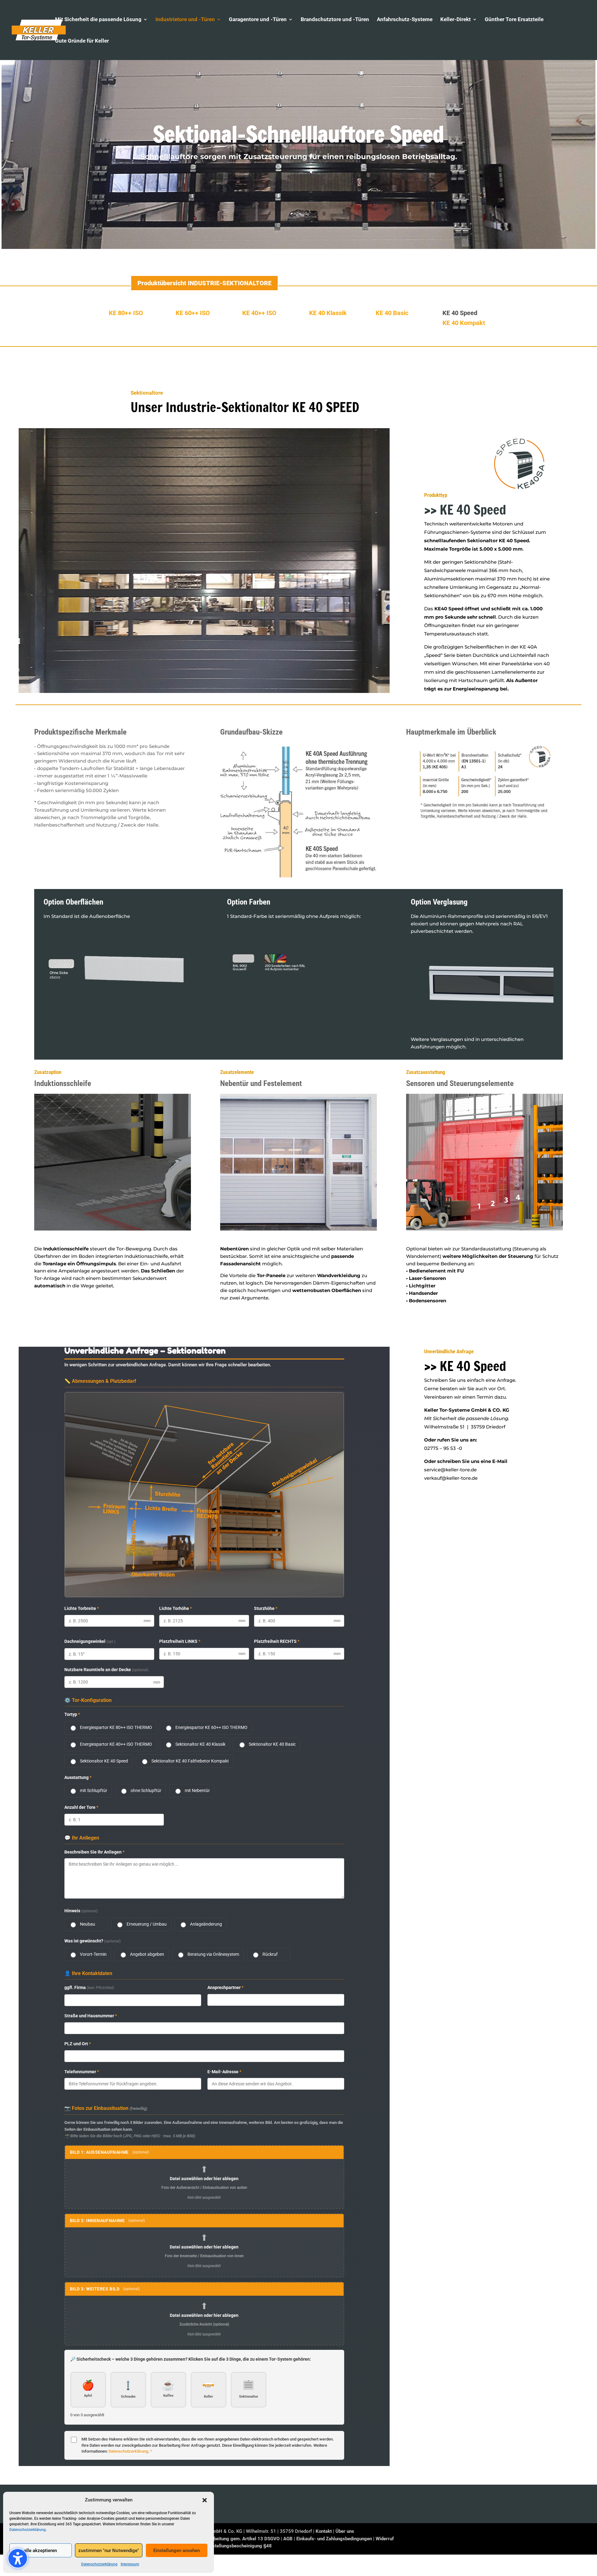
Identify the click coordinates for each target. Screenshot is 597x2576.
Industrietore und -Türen (185, 20)
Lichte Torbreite (82, 1608)
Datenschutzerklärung (28, 2530)
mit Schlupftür (94, 1790)
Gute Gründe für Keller (82, 41)
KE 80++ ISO (126, 313)
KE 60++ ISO (193, 313)
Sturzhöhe (266, 1608)
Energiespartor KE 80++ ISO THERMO (116, 1727)
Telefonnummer (82, 2072)
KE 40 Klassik (328, 313)
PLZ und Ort (78, 2044)
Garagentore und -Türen (258, 20)
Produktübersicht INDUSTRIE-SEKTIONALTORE (204, 283)
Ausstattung (78, 1777)
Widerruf (385, 2539)
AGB (288, 2539)
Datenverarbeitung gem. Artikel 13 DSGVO (235, 2539)
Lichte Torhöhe (176, 1608)
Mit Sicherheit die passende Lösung (98, 20)
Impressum (130, 2564)
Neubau (88, 1924)
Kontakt (324, 2531)
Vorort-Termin (93, 1954)
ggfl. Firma (89, 1987)
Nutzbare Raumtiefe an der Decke (106, 1670)
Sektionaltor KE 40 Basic (272, 1744)
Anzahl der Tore (81, 1807)
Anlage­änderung (206, 1924)
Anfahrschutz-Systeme (405, 20)
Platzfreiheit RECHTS (277, 1641)
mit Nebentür (197, 1790)
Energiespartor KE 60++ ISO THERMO (211, 1727)
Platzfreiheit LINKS (180, 1641)
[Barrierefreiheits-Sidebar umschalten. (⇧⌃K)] (18, 2558)
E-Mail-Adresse (224, 2072)
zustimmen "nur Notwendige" (109, 2551)
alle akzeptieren (40, 2551)
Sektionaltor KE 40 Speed (104, 1761)
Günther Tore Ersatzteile (514, 20)
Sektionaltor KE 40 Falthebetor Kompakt (190, 1761)
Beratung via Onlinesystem (213, 1954)
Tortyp (72, 1714)
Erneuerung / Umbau (147, 1924)
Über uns (345, 2531)
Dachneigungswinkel (90, 1641)
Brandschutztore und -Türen (335, 20)
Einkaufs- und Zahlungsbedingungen (334, 2539)
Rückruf (270, 1954)
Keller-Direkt (456, 20)
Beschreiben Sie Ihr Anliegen (94, 1852)
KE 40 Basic (392, 313)
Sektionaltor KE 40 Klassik (200, 1744)
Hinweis (81, 1911)
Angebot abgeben (147, 1954)
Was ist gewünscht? (93, 1941)
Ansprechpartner (225, 1987)
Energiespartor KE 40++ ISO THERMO (116, 1744)
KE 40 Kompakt (464, 323)
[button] (205, 2500)
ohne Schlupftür (146, 1790)
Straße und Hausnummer (91, 2016)
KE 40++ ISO (259, 313)
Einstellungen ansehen (177, 2551)
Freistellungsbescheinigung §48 (238, 2546)
